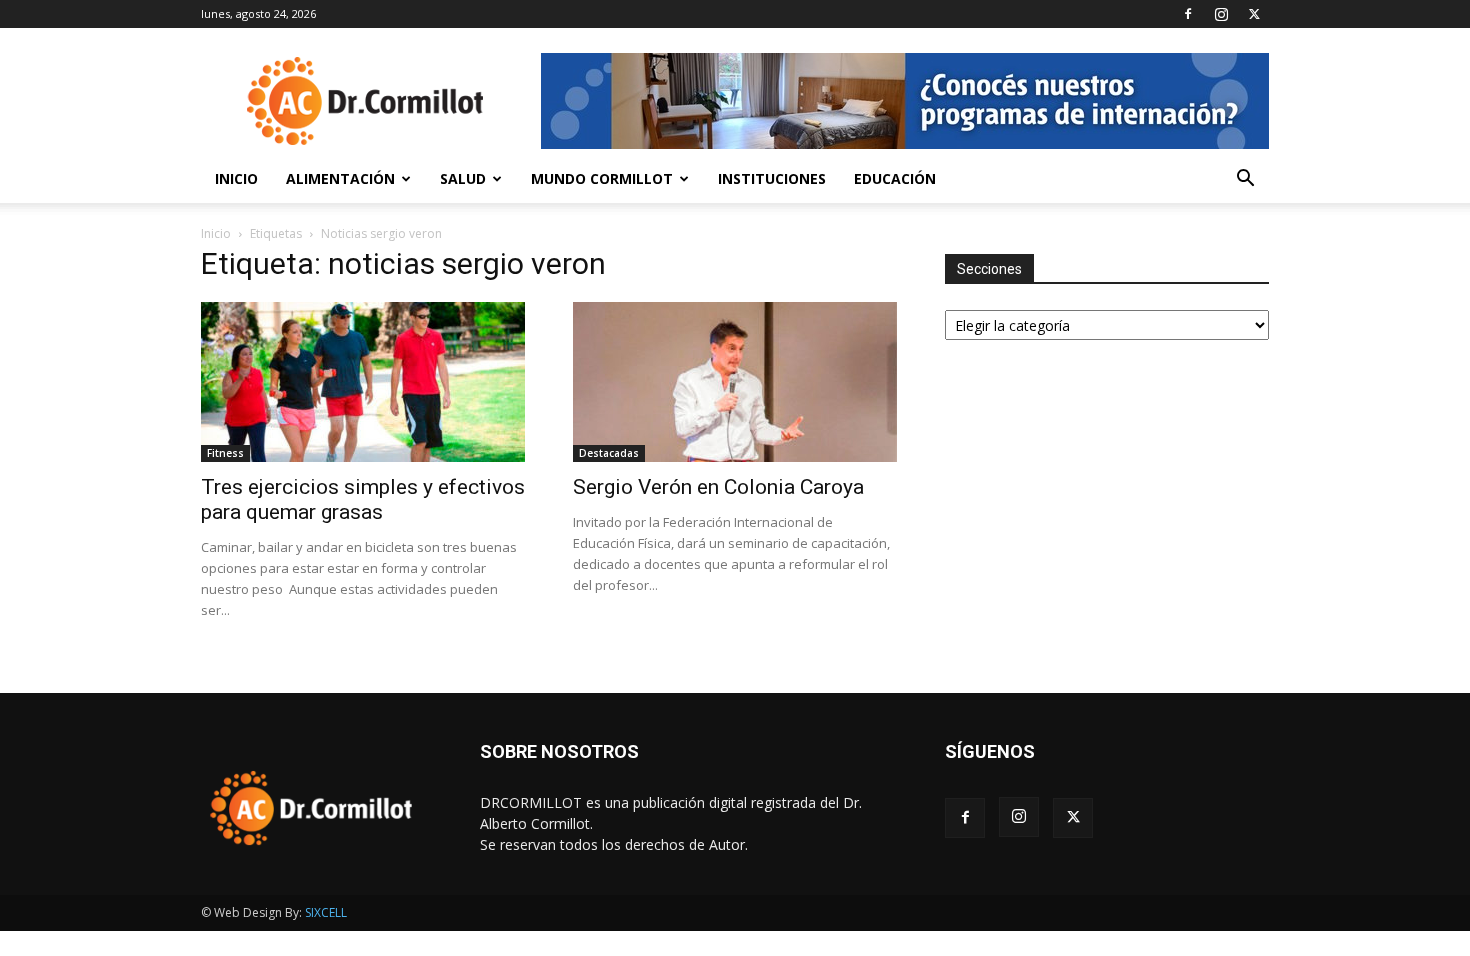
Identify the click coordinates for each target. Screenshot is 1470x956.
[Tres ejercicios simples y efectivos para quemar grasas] (363, 382)
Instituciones (772, 178)
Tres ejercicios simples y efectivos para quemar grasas (363, 499)
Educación (895, 178)
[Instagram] (1221, 14)
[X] (1254, 14)
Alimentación (340, 178)
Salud (463, 178)
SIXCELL (326, 912)
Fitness (225, 453)
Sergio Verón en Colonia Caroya (718, 487)
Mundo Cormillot (602, 178)
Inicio (236, 178)
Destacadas (609, 453)
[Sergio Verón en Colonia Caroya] (735, 382)
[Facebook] (1188, 14)
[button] (1245, 180)
